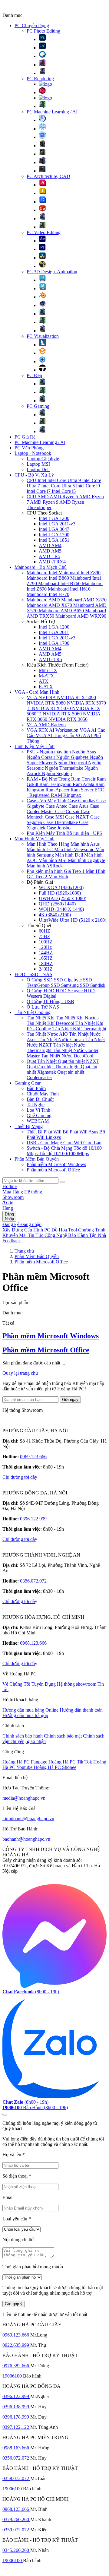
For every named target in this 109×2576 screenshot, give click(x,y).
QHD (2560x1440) (57, 904)
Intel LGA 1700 (54, 535)
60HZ (45, 931)
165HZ (46, 958)
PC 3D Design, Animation (52, 272)
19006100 (13, 2376)
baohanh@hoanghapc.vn (26, 1839)
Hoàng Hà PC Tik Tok (70, 1762)
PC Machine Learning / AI (52, 112)
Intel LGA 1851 (54, 540)
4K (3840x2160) (55, 915)
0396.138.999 (16, 2407)
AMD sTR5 (50, 659)
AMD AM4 (50, 545)
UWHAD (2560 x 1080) (63, 898)
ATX (44, 681)
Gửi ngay (70, 1400)
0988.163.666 (16, 2448)
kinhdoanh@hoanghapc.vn (28, 1819)
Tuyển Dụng (44, 1684)
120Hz (45, 947)
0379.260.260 (16, 2519)
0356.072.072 (33, 1581)
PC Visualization (43, 336)
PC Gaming (38, 406)
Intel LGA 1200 (54, 518)
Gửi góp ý (14, 2304)
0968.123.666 (33, 1643)
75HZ (45, 936)
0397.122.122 (16, 2427)
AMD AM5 (50, 551)
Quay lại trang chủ (20, 1373)
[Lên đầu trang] (5, 2115)
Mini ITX (48, 670)
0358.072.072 (16, 2478)
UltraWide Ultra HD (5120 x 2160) (73, 920)
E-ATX (46, 687)
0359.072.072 (16, 2530)
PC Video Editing (44, 232)
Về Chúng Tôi (17, 1684)
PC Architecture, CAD (48, 176)
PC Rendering (40, 79)
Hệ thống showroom (77, 1684)
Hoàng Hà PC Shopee (55, 1767)
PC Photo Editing (43, 31)
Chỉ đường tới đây (20, 1477)
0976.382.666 (16, 2366)
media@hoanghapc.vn (24, 1798)
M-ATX (46, 676)
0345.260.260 (16, 2550)
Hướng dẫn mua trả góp (25, 1715)
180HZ (46, 963)
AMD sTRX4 (52, 562)
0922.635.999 (16, 2345)
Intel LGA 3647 (54, 529)
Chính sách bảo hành (23, 1736)
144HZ (46, 953)
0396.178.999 (16, 2417)
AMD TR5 (50, 556)
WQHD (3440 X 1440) (61, 909)
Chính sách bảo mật (63, 1736)
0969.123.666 (33, 1457)
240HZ (46, 969)
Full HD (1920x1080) (60, 893)
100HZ (46, 942)
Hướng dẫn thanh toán (81, 1710)
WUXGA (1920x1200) (61, 887)
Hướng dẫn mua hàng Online (30, 1710)
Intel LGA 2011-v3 (57, 524)
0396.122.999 (33, 1519)
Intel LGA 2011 (54, 632)
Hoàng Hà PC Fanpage (25, 1762)
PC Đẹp (34, 375)
